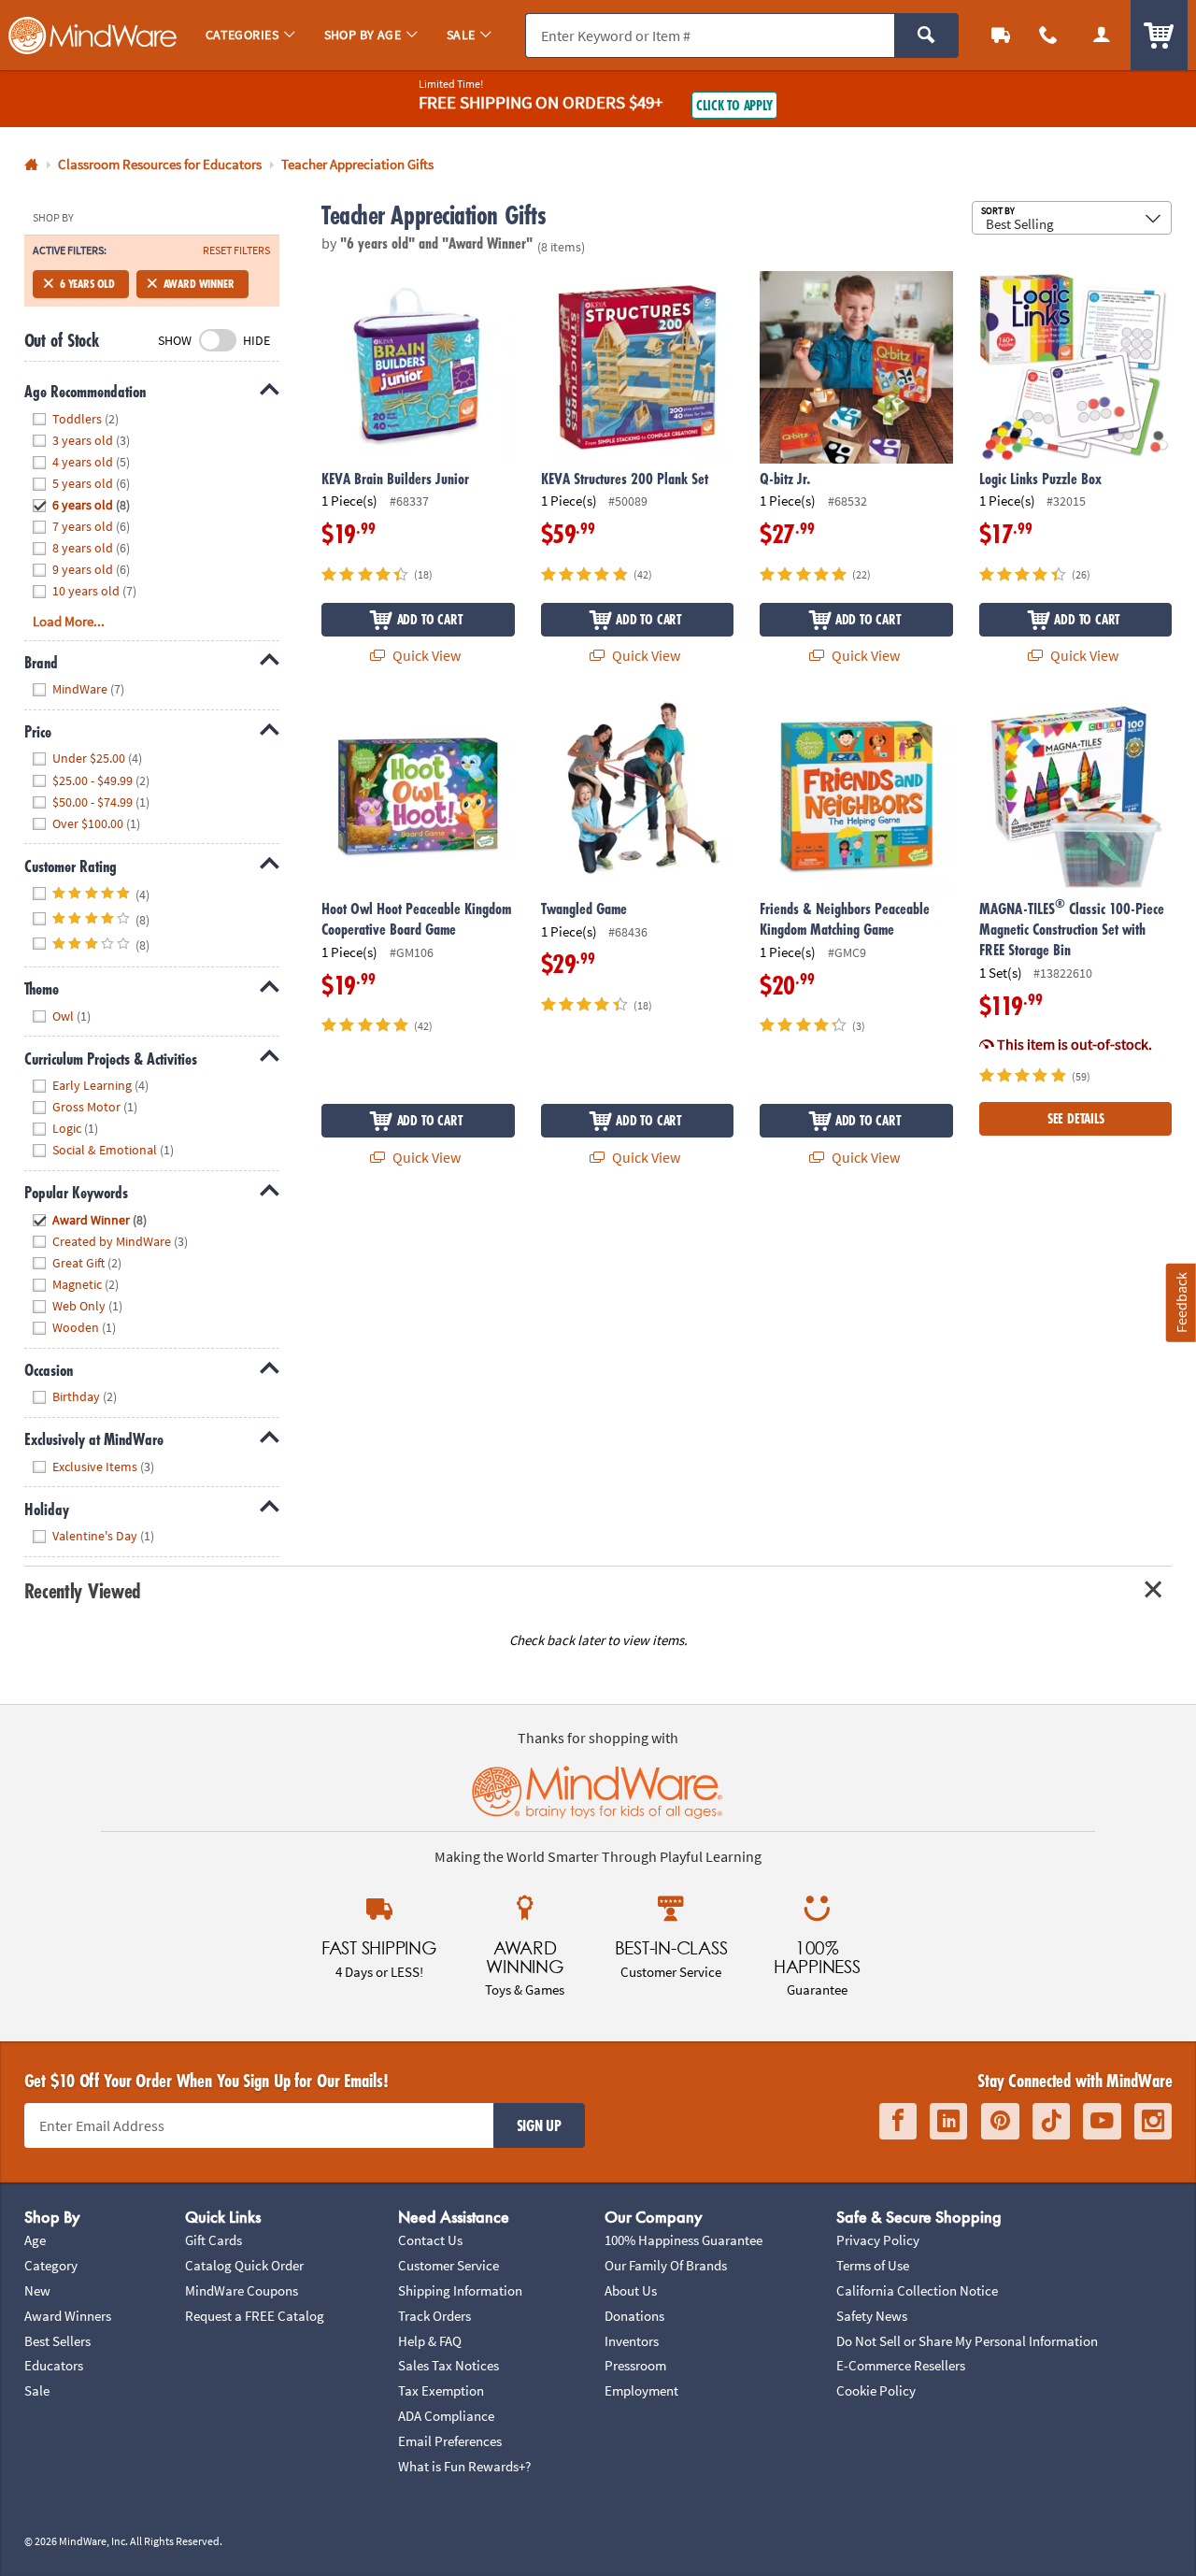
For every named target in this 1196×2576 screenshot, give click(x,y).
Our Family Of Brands (666, 2265)
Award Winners (68, 2316)
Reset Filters (236, 250)
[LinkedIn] (948, 2121)
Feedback (1181, 1302)
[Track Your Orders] (1001, 35)
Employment (641, 2390)
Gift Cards (214, 2240)
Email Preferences (450, 2441)
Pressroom (635, 2365)
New (37, 2290)
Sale (37, 2390)
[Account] (1101, 35)
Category (51, 2265)
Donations (634, 2316)
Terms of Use (873, 2265)
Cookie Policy (876, 2390)
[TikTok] (1051, 2121)
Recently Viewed (83, 1590)
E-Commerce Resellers (901, 2365)
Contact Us (430, 2240)
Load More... (69, 621)
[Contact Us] (1049, 35)
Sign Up (539, 2125)
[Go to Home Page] (31, 165)
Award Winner (199, 284)
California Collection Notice (917, 2290)
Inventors (632, 2341)
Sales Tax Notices (448, 2365)
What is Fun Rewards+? (464, 2466)
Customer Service (448, 2265)
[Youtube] (1102, 2121)
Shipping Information (460, 2290)
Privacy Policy (878, 2240)
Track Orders (434, 2316)
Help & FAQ (430, 2341)
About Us (631, 2290)
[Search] (926, 36)
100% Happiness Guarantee (683, 2240)
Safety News (872, 2316)
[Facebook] (898, 2121)
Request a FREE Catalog (255, 2316)
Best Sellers (57, 2341)
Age (35, 2240)
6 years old (87, 284)
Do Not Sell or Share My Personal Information (967, 2341)
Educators (54, 2365)
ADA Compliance (446, 2416)
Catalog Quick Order (244, 2265)
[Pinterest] (1000, 2121)
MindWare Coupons (242, 2290)
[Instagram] (1153, 2121)
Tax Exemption (441, 2390)
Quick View (425, 655)
